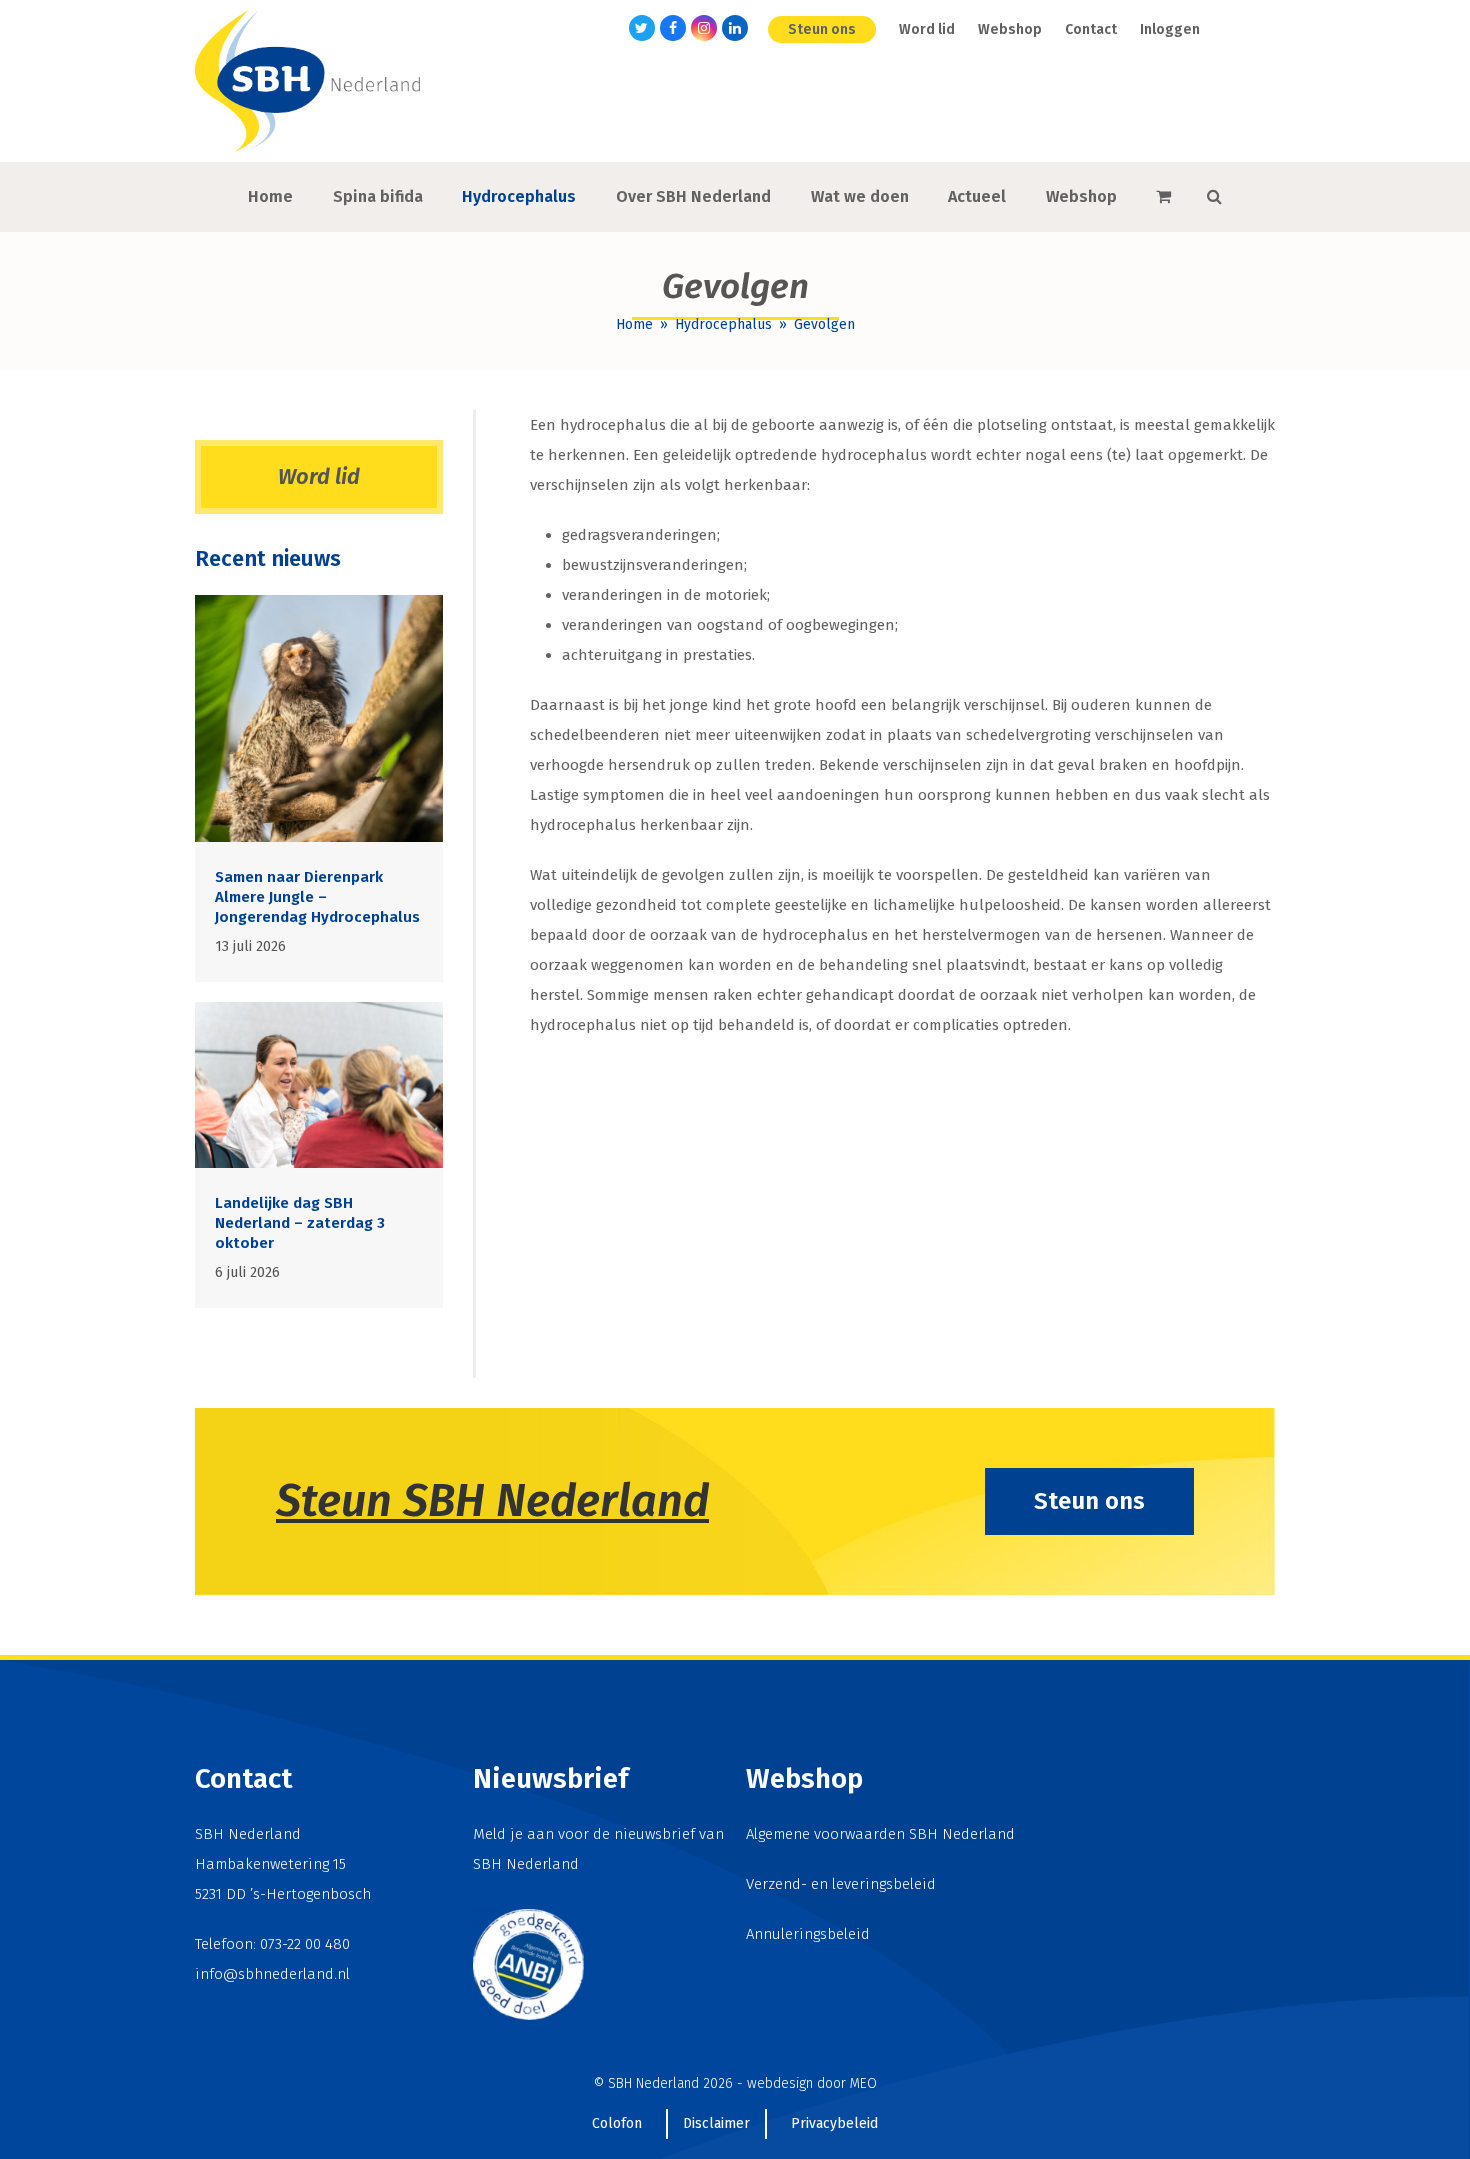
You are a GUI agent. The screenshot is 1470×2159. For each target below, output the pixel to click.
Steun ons (1089, 1501)
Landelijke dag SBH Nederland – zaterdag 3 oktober (300, 1223)
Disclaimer (716, 2123)
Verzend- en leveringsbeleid (841, 1884)
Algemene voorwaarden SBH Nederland (880, 1834)
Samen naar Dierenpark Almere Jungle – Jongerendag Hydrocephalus (317, 897)
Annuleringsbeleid (808, 1934)
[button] (1163, 197)
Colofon (617, 2123)
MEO (863, 2083)
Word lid (319, 476)
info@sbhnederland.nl (272, 1974)
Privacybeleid (834, 2123)
